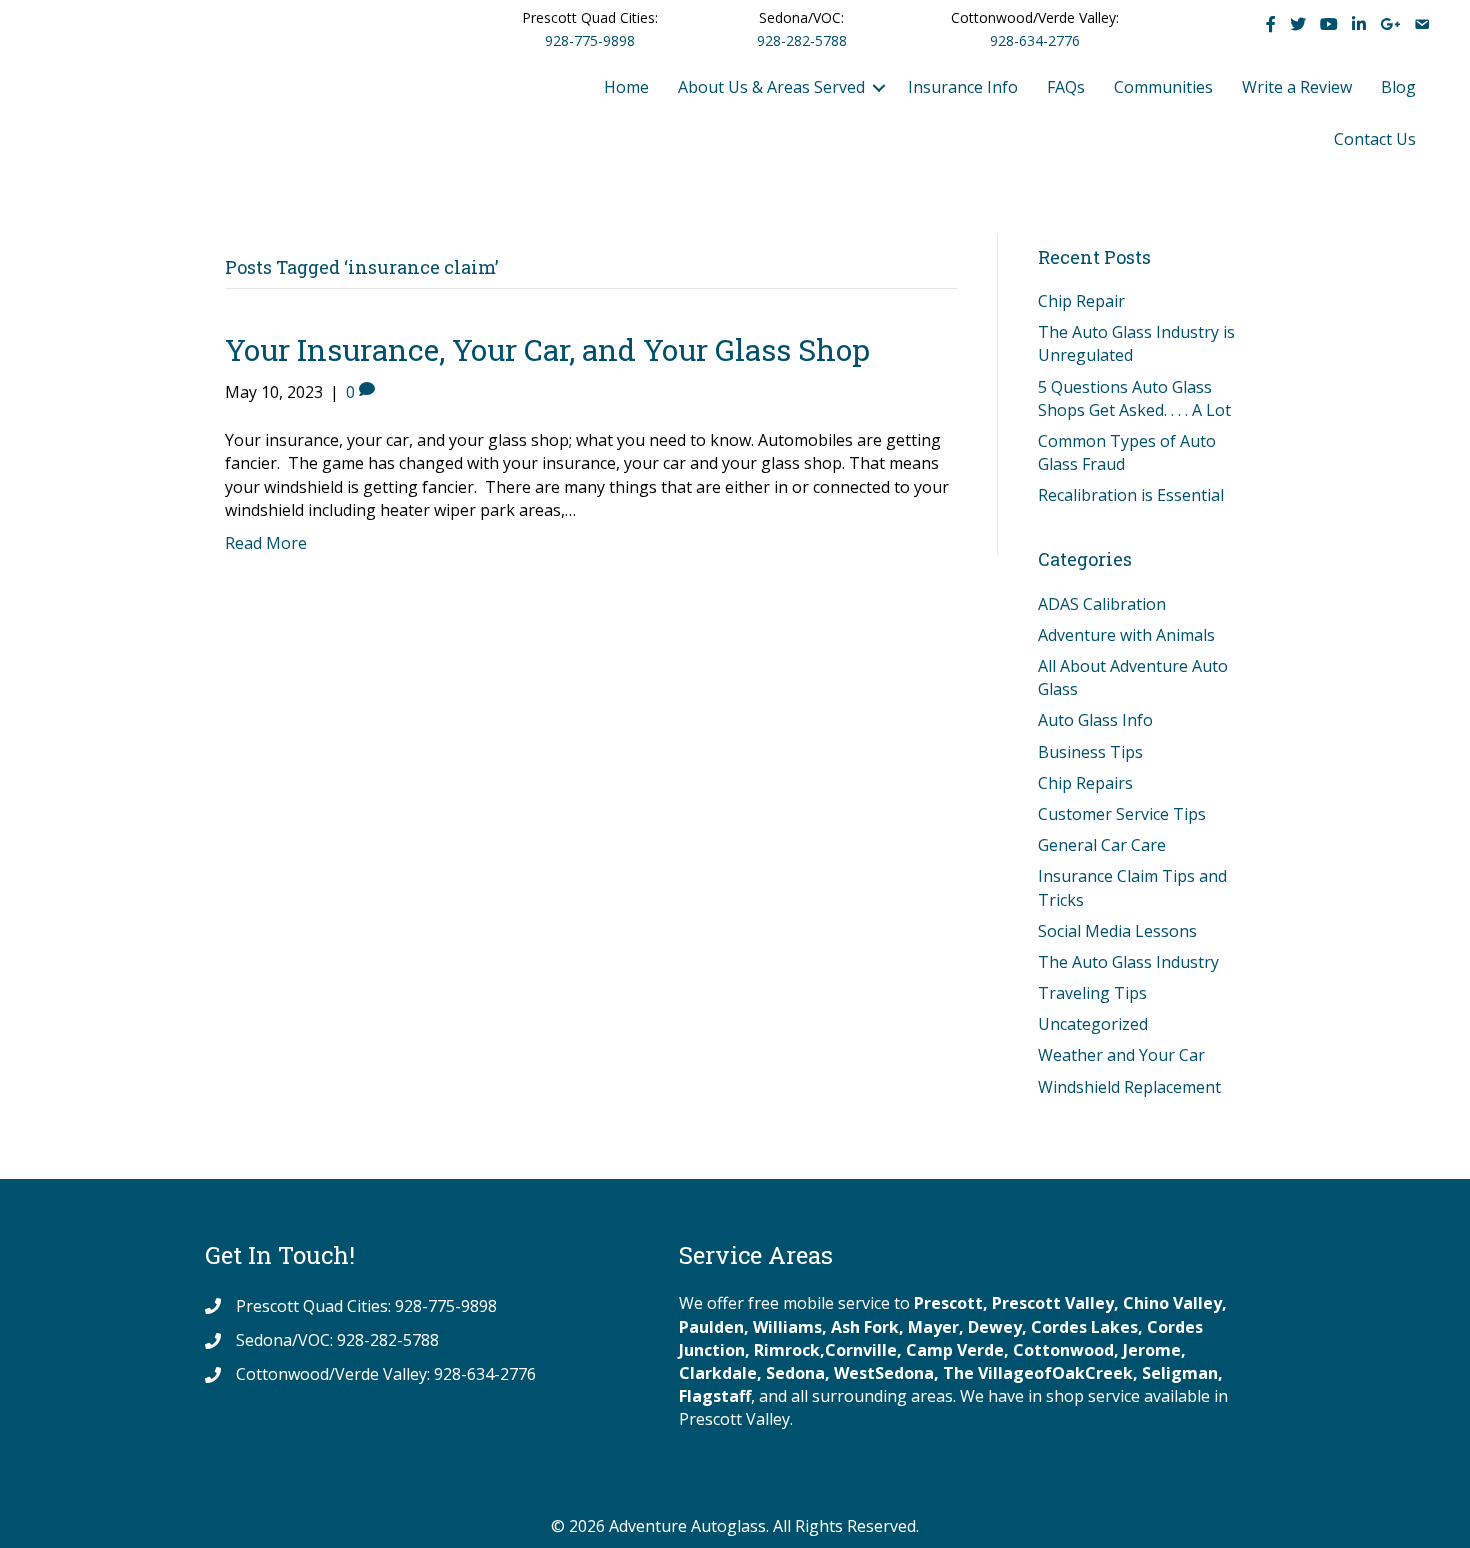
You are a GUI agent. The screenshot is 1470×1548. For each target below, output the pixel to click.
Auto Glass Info (1095, 720)
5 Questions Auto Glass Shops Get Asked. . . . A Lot (1134, 398)
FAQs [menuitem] (1066, 87)
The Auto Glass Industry (1128, 962)
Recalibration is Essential (1131, 495)
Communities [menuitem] (1163, 87)
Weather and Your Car (1121, 1055)
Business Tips (1090, 752)
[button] (879, 87)
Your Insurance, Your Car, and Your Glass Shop (547, 349)
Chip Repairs (1085, 783)
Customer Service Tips (1122, 814)
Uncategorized (1093, 1024)
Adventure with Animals (1126, 635)
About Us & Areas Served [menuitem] (771, 87)
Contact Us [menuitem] (1375, 139)
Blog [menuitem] (1398, 87)
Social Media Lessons (1117, 931)
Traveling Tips (1092, 993)
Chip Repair (1081, 301)
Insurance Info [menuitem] (963, 87)
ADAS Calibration (1102, 604)
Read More (266, 543)
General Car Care (1102, 845)
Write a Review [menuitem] (1297, 87)
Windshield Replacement (1129, 1087)
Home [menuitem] (626, 87)
